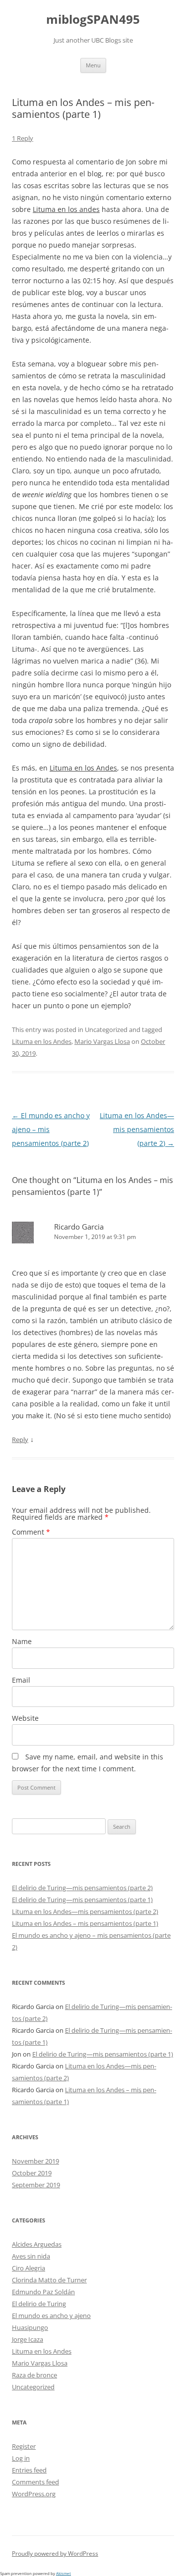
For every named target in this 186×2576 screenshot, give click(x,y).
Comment (31, 1532)
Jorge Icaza (28, 2339)
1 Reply (23, 138)
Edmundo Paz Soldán (43, 2292)
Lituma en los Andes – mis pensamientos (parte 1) (85, 1923)
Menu (93, 65)
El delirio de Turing (39, 2304)
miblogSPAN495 (93, 20)
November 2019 (35, 2161)
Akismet (63, 2573)
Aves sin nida (31, 2256)
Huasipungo (30, 2327)
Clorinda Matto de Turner (49, 2280)
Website (25, 1718)
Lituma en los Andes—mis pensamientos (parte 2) (137, 1129)
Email (21, 1680)
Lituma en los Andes (42, 1041)
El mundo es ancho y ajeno (51, 2316)
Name (22, 1641)
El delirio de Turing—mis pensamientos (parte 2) (82, 1888)
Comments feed (35, 2482)
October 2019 (32, 2173)
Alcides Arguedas (37, 2244)
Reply (20, 1440)
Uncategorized (33, 2387)
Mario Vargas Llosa (102, 1041)
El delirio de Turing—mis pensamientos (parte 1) (82, 1900)
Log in (21, 2458)
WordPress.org (34, 2494)
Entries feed (29, 2470)
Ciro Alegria (29, 2268)
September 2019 (36, 2185)
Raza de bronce (34, 2375)
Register (24, 2446)
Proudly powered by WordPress (55, 2553)
